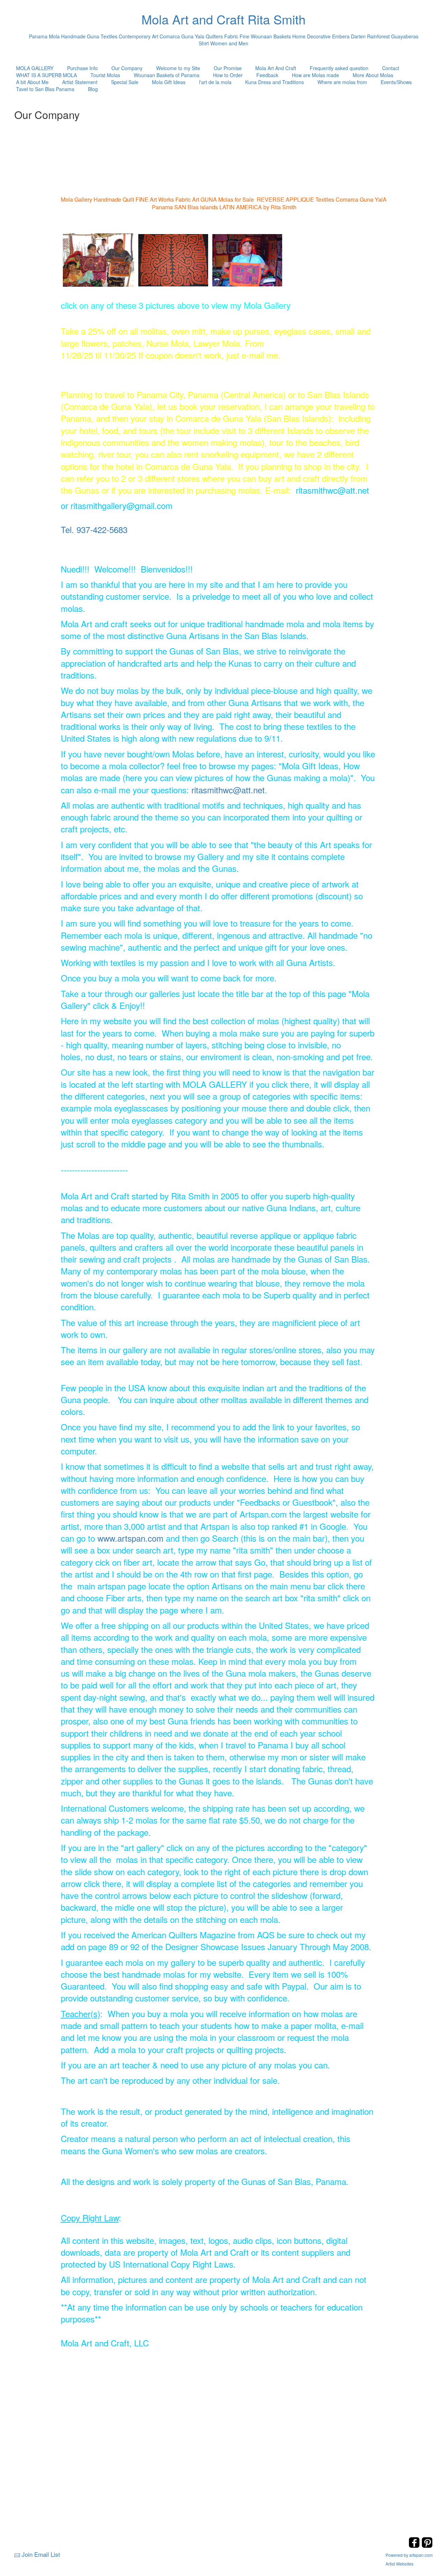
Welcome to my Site (178, 68)
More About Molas (373, 75)
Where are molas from (342, 82)
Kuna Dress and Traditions (274, 82)
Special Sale (125, 82)
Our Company (127, 68)
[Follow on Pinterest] (427, 2546)
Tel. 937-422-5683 (94, 529)
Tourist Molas (105, 75)
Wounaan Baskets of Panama (167, 75)
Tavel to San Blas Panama (45, 89)
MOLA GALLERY (35, 68)
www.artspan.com (130, 1538)
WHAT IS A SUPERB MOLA (46, 75)
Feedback (267, 75)
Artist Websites (400, 2564)
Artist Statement (80, 82)
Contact (391, 68)
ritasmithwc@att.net (228, 790)
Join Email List (41, 2554)
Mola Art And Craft (276, 68)
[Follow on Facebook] (415, 2546)
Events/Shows (396, 82)
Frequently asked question (339, 68)
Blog (93, 89)
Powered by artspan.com (409, 2555)
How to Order (228, 75)
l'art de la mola (215, 82)
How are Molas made (316, 75)
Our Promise (228, 68)
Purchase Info (82, 68)
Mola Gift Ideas (169, 82)
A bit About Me (32, 82)
